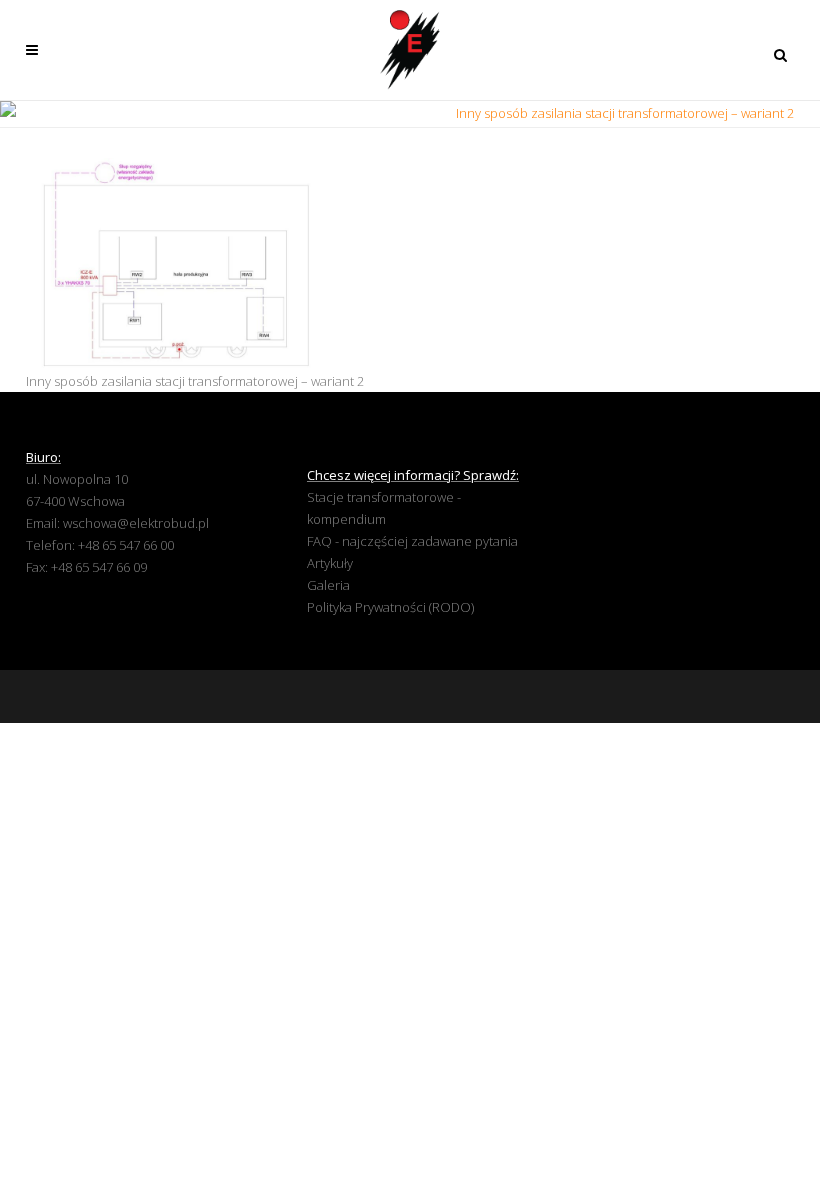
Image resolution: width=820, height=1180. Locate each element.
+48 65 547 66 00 (126, 545)
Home (320, 113)
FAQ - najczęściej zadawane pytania (412, 541)
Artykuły (330, 563)
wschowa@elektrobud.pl (136, 523)
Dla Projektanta (397, 113)
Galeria (328, 585)
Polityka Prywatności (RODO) (390, 607)
